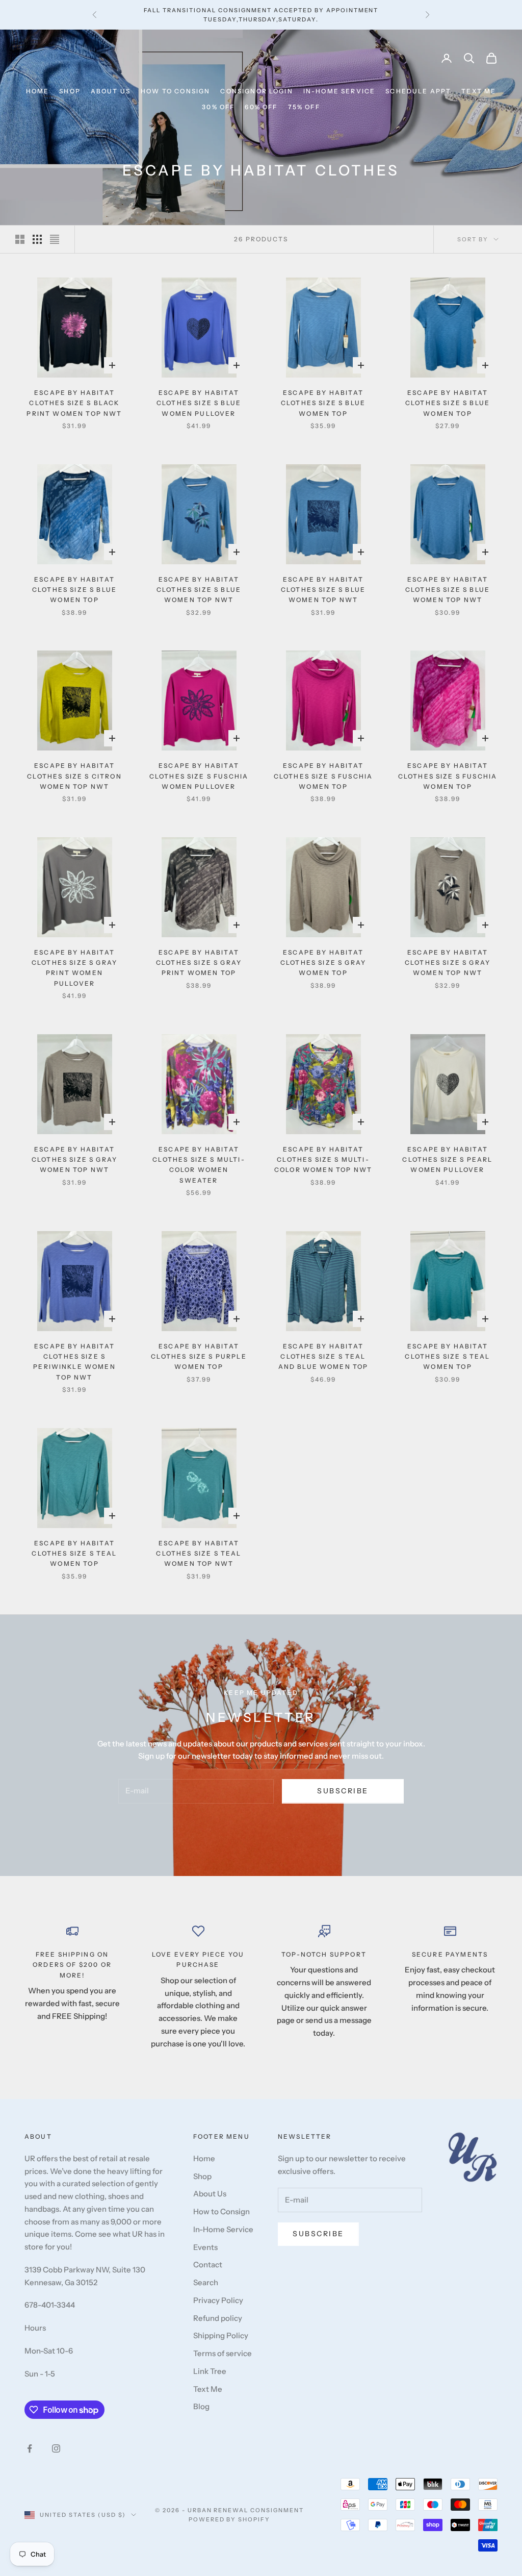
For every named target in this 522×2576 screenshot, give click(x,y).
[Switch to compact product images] (55, 239)
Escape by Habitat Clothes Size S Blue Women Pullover (199, 403)
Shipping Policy (221, 2335)
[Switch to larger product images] (20, 239)
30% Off (218, 107)
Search (206, 2282)
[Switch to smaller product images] (37, 239)
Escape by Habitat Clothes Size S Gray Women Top (323, 963)
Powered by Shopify (230, 2519)
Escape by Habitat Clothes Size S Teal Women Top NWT (199, 1554)
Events (205, 2247)
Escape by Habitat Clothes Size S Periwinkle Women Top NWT (74, 1362)
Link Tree (210, 2371)
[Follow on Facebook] (30, 2448)
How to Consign (175, 91)
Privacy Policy (218, 2300)
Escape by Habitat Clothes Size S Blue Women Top (323, 403)
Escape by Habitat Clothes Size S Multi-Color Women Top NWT (323, 1160)
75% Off (304, 107)
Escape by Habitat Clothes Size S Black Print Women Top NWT (74, 403)
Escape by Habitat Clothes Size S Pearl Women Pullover (447, 1160)
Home (38, 91)
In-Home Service (339, 91)
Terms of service (223, 2353)
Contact (208, 2265)
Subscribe (343, 1791)
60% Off (261, 107)
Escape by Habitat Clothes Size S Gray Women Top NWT (448, 963)
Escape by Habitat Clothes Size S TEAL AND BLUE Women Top (323, 1357)
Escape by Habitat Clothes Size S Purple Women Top (199, 1357)
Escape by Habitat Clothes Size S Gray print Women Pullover (74, 968)
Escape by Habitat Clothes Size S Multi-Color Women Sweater (199, 1165)
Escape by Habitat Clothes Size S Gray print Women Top (199, 963)
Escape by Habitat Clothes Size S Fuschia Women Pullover (199, 776)
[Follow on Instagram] (56, 2448)
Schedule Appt (418, 91)
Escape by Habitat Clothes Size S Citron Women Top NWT (74, 776)
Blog (201, 2406)
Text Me (479, 91)
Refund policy (218, 2318)
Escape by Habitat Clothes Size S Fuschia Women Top (323, 776)
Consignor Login (256, 91)
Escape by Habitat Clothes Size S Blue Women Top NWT (199, 590)
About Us (111, 91)
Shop (70, 91)
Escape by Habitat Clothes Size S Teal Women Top (447, 1357)
